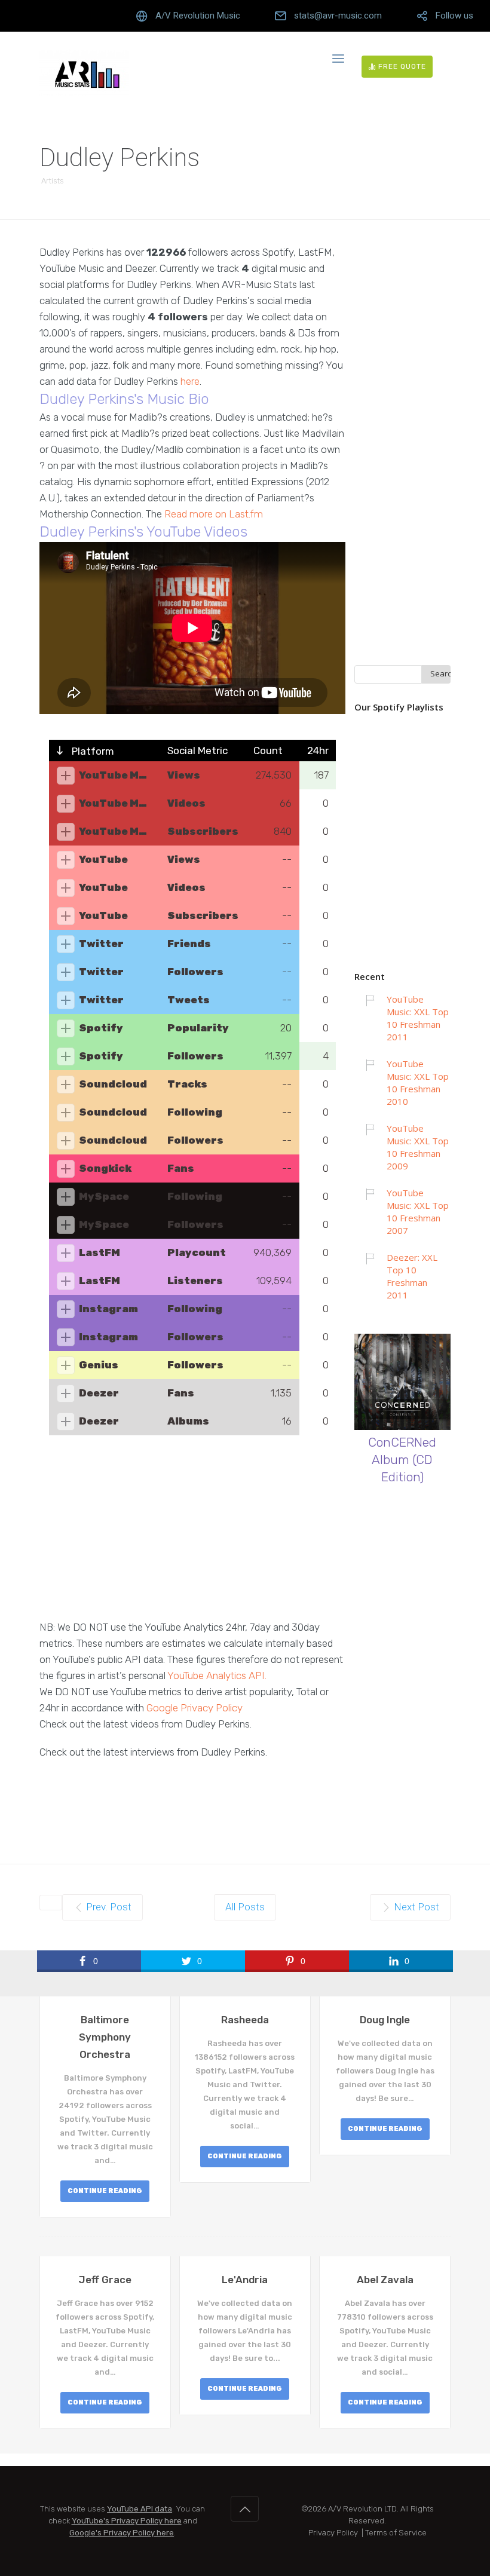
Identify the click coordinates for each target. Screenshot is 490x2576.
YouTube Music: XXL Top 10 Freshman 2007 (418, 1212)
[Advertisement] (192, 1536)
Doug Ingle (385, 2020)
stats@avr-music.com (338, 16)
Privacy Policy (333, 2533)
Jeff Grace (105, 2280)
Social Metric (197, 751)
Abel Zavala (385, 2280)
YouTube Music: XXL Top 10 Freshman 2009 (418, 1147)
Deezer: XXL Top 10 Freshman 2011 (412, 1276)
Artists (53, 181)
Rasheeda (245, 2020)
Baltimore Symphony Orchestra (105, 2037)
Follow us (454, 16)
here (190, 381)
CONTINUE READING (105, 2191)
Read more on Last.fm (214, 514)
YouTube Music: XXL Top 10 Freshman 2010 (418, 1082)
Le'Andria (245, 2280)
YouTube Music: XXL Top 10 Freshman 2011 (418, 1018)
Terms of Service (396, 2533)
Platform (92, 751)
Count (268, 751)
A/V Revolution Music (198, 16)
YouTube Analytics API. (217, 1676)
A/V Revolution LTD (362, 2509)
